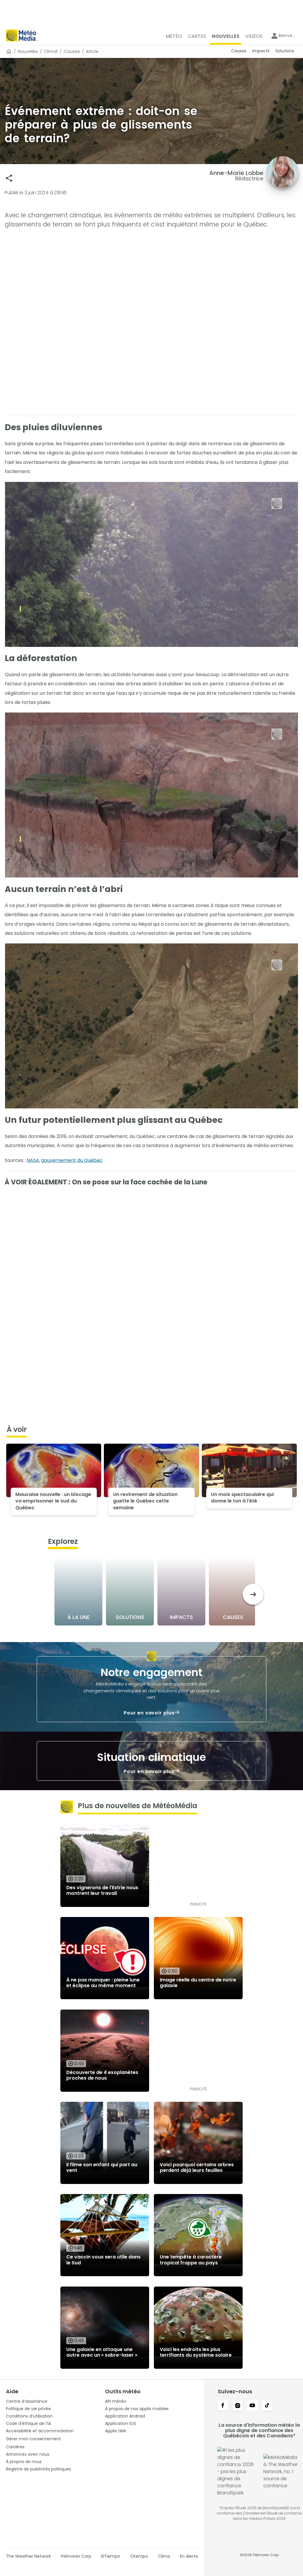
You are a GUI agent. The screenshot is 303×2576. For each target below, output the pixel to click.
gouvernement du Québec (72, 1160)
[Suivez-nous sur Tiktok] (267, 2406)
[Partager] (9, 178)
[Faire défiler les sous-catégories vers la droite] (253, 1594)
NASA (33, 1160)
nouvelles (28, 51)
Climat (51, 51)
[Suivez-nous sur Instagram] (238, 2406)
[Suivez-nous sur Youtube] (252, 2406)
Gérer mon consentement (33, 2439)
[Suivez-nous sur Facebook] (223, 2406)
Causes (72, 51)
